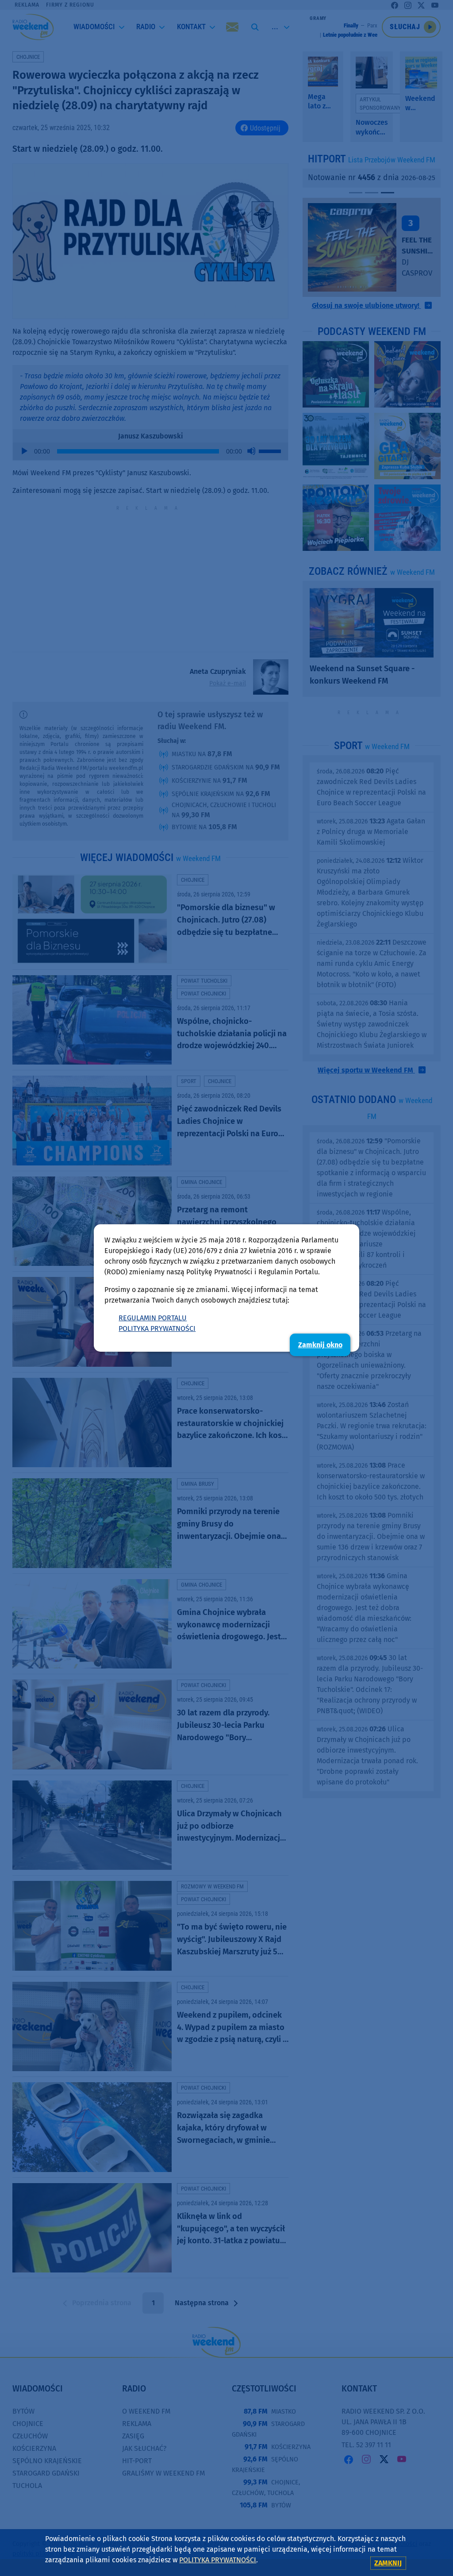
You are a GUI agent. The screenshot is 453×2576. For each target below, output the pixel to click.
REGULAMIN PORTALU (153, 1318)
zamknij (388, 2563)
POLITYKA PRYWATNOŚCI (157, 1328)
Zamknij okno (320, 1345)
